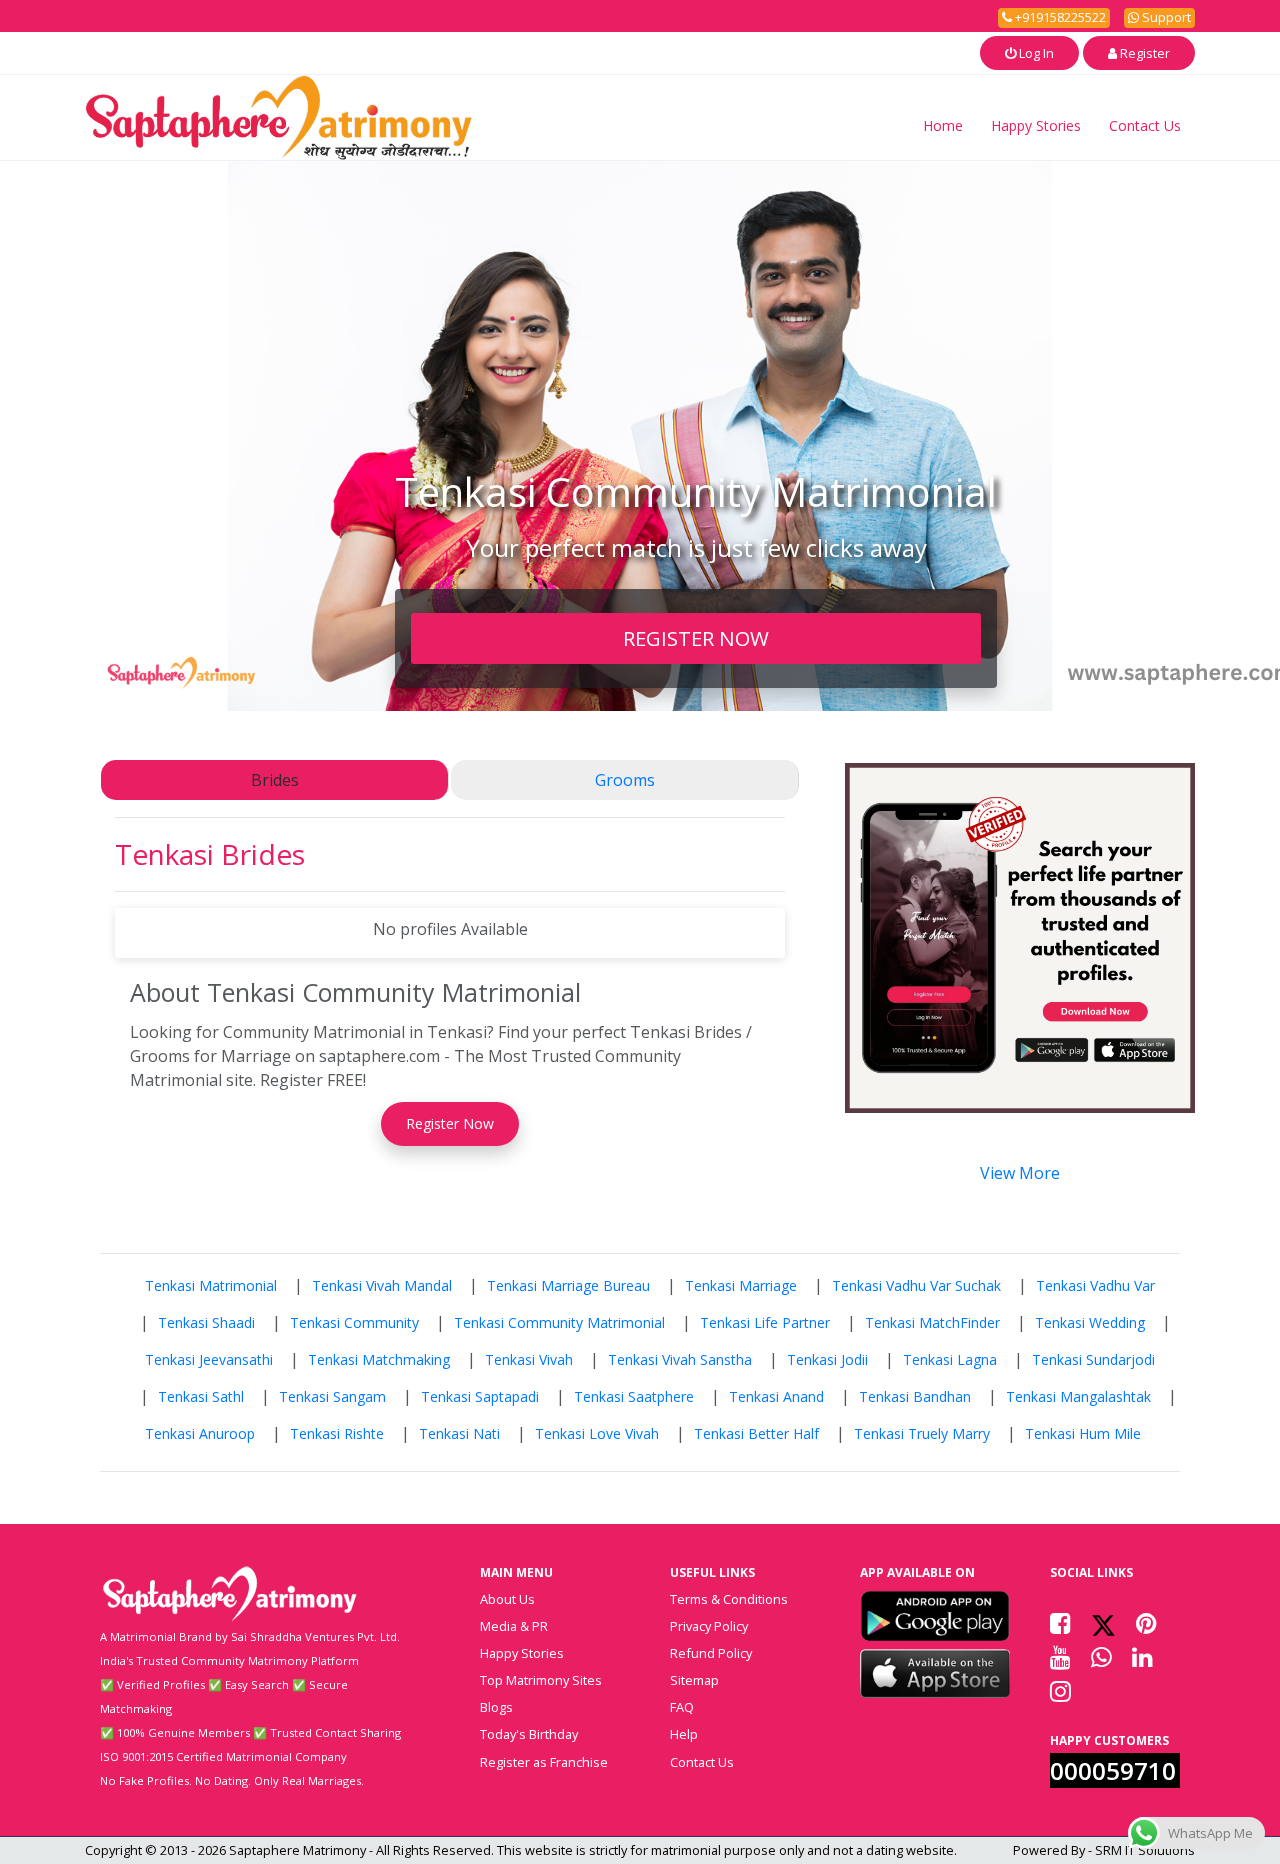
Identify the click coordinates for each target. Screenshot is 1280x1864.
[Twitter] (1103, 1623)
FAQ (682, 1707)
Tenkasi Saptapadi (480, 1396)
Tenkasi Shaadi (206, 1322)
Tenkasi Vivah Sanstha (680, 1359)
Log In (1035, 53)
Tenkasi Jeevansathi (209, 1359)
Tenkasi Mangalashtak (1078, 1396)
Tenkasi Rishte (337, 1433)
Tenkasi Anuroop (200, 1433)
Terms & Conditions (729, 1599)
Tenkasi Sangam (332, 1396)
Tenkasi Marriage (741, 1285)
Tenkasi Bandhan (915, 1396)
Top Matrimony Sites (541, 1680)
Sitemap (694, 1680)
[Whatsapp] (1101, 1657)
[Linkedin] (1142, 1657)
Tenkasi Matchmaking (379, 1359)
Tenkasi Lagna (950, 1359)
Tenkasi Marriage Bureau (568, 1285)
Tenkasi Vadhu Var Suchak (916, 1285)
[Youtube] (1060, 1657)
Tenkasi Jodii (827, 1359)
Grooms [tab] (625, 780)
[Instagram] (1060, 1691)
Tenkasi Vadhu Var (1095, 1285)
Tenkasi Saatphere (634, 1396)
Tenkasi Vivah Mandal (382, 1285)
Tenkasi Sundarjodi (1093, 1359)
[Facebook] (1060, 1623)
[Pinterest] (1146, 1623)
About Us (507, 1599)
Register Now (450, 1123)
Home (943, 125)
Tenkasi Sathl (201, 1396)
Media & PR (514, 1626)
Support (1165, 17)
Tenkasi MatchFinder (932, 1322)
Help (684, 1734)
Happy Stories (1036, 125)
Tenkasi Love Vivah (597, 1433)
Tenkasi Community (354, 1322)
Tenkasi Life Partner (765, 1322)
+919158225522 (1059, 17)
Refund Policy (711, 1653)
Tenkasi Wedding (1090, 1322)
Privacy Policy (709, 1626)
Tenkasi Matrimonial (211, 1285)
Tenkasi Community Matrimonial (559, 1322)
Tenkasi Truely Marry (922, 1433)
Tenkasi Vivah (529, 1359)
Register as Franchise (544, 1762)
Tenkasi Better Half (756, 1433)
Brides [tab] (275, 780)
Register (1143, 53)
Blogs (496, 1707)
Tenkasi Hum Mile (1083, 1433)
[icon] (935, 1616)
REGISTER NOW (696, 638)
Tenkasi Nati (459, 1433)
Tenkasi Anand (776, 1396)
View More (1020, 1173)
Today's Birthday (529, 1734)
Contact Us (1145, 125)
